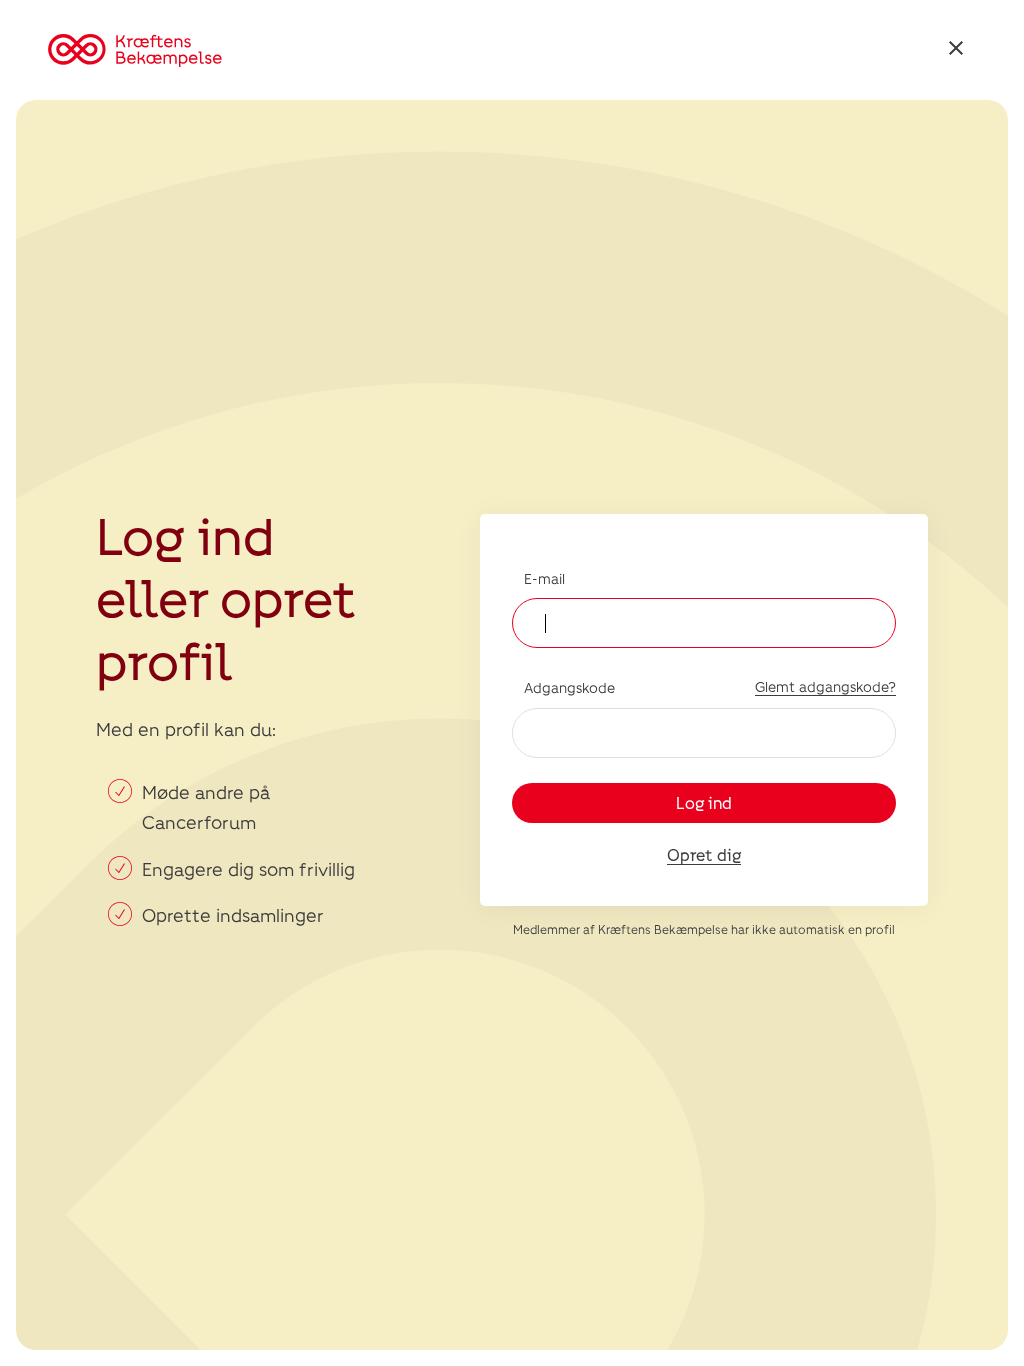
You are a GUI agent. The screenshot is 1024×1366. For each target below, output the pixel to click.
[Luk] (956, 50)
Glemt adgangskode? (825, 686)
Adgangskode (569, 687)
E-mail (544, 578)
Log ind (704, 802)
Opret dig (704, 854)
